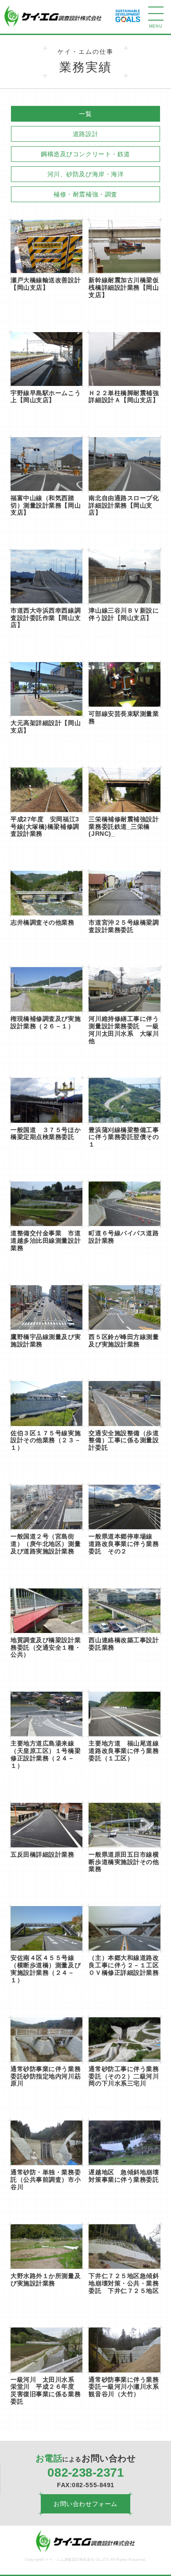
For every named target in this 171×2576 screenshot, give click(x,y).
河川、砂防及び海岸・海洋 (86, 174)
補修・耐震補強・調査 (85, 194)
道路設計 (85, 134)
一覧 (85, 114)
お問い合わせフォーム (85, 2504)
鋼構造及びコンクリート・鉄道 (85, 154)
